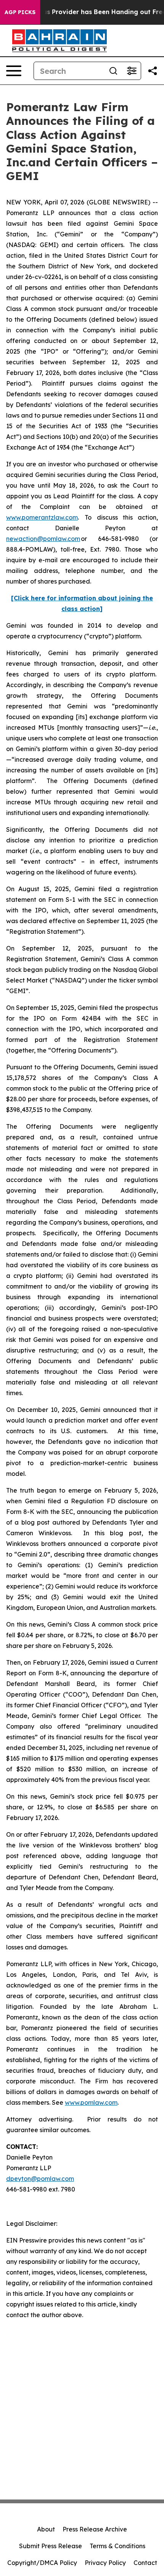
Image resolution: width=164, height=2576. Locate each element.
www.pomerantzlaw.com (42, 517)
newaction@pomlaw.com (43, 539)
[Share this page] (153, 71)
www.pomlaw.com (91, 2102)
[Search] (113, 71)
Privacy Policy (105, 2563)
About (46, 2529)
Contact (145, 2563)
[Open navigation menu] (14, 71)
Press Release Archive (95, 2529)
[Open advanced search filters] (132, 71)
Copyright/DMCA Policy (42, 2563)
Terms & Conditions (117, 2546)
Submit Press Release (51, 2546)
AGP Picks (20, 12)
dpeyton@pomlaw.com (40, 2179)
